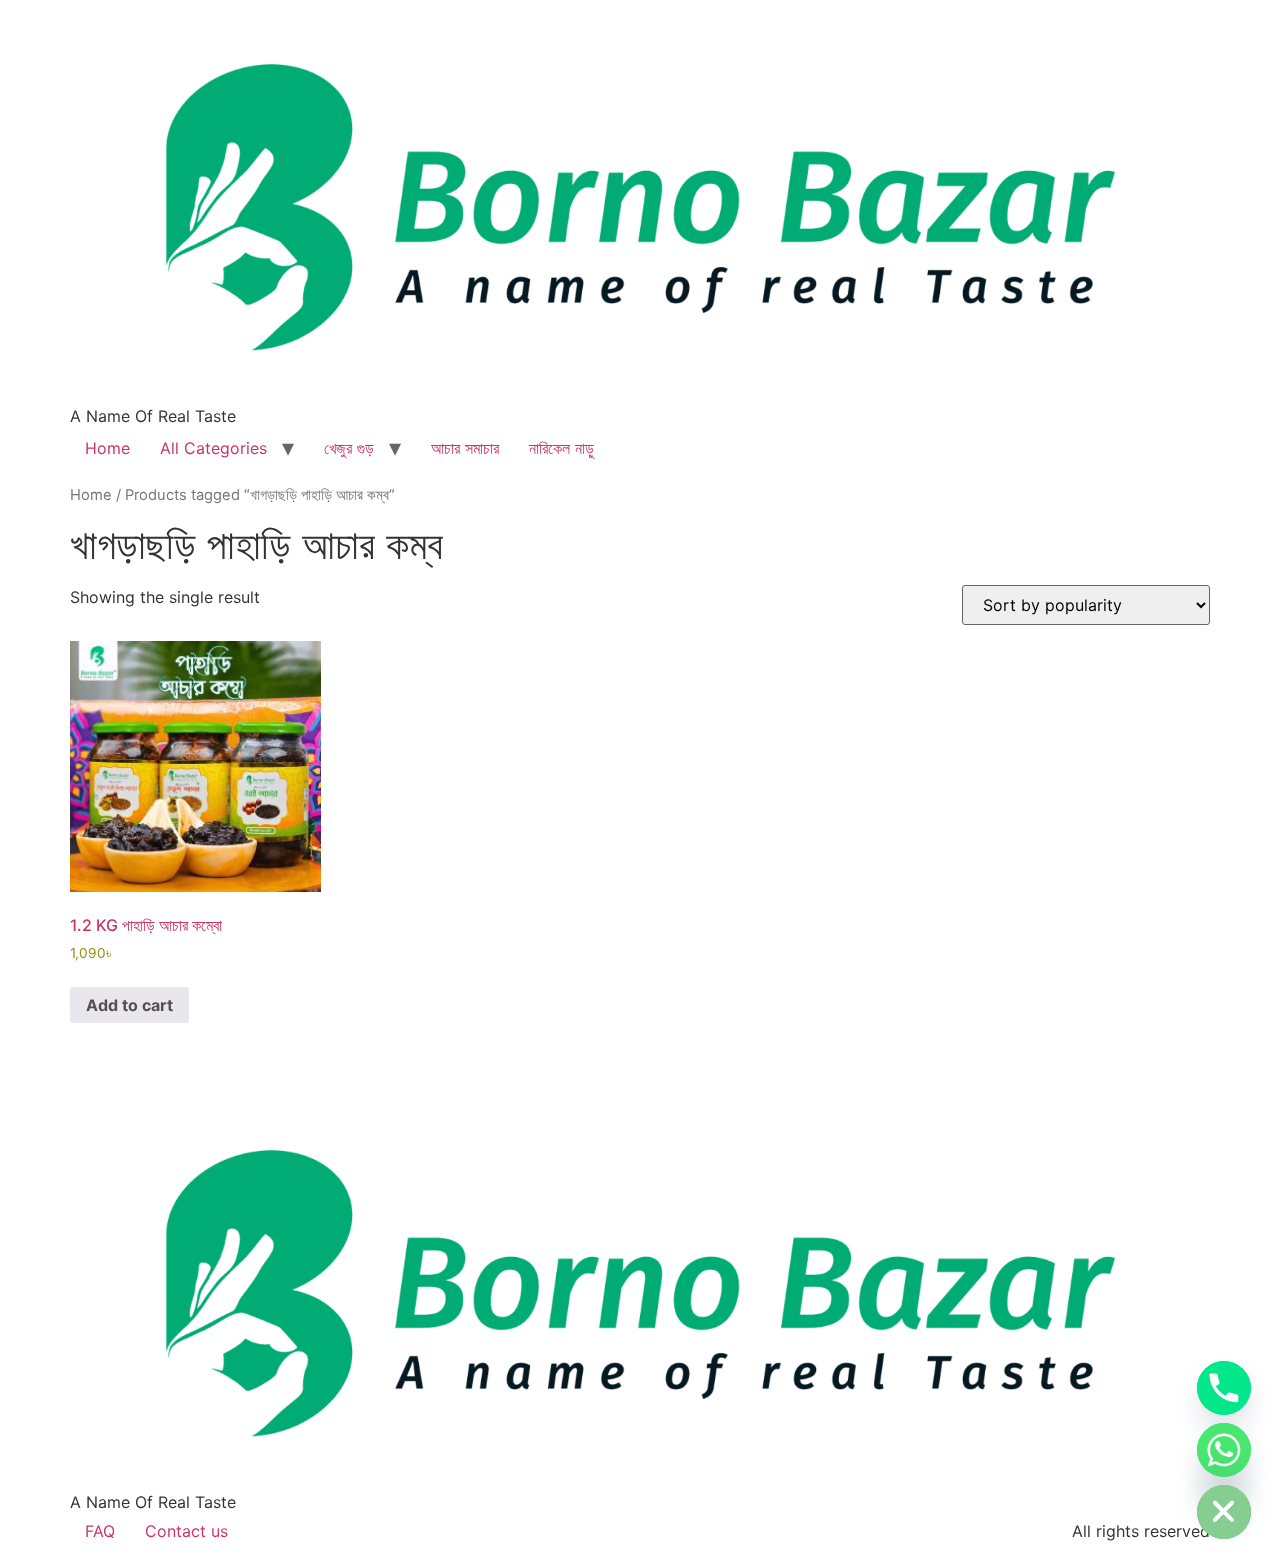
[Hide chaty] (1224, 1512)
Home (107, 448)
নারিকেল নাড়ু (561, 448)
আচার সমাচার (465, 448)
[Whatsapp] (1224, 1450)
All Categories (213, 448)
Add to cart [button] (129, 1005)
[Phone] (1224, 1388)
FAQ (100, 1531)
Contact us (186, 1531)
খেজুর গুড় (349, 448)
